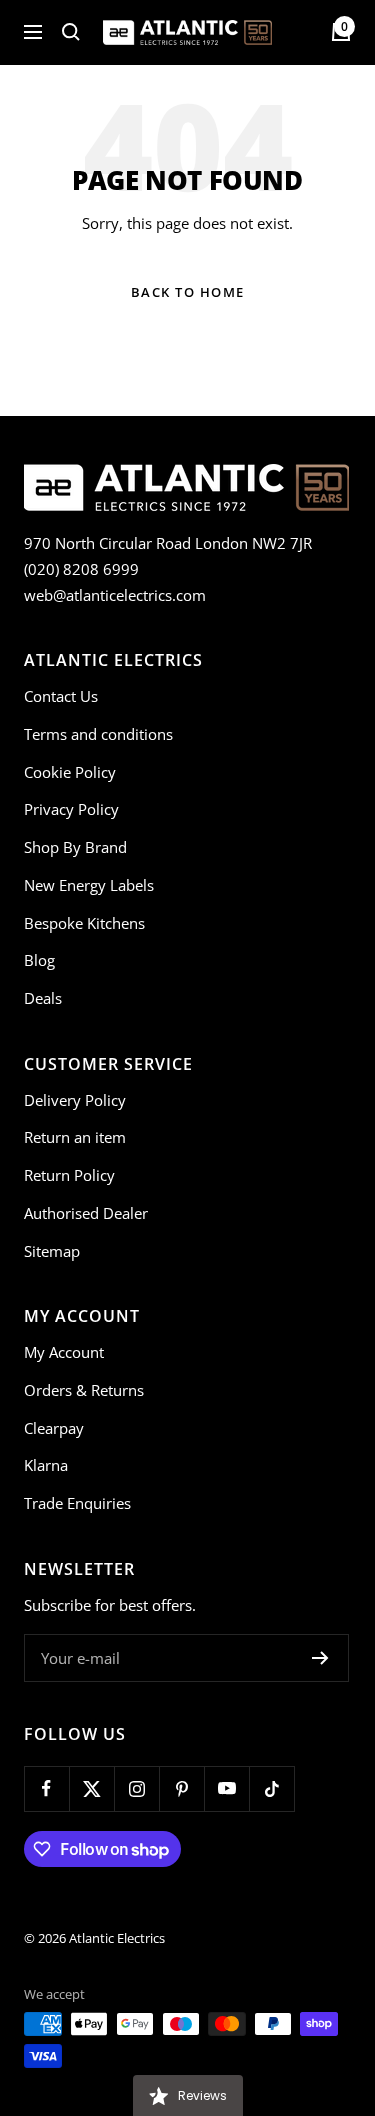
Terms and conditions (98, 734)
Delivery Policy (75, 1100)
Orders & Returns (84, 1390)
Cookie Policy (70, 772)
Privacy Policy (71, 809)
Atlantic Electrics (117, 1938)
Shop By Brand (75, 847)
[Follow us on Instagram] (136, 1788)
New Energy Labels (89, 885)
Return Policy (69, 1175)
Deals (43, 998)
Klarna (46, 1465)
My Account (64, 1352)
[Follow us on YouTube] (226, 1788)
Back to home (188, 292)
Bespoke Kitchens (84, 923)
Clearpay (54, 1428)
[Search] (71, 32)
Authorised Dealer (86, 1213)
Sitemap (52, 1251)
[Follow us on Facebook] (46, 1788)
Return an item (75, 1137)
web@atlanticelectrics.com (115, 595)
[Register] (320, 1658)
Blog (39, 960)
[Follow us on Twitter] (91, 1788)
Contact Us (61, 696)
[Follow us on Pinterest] (181, 1788)
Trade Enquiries (77, 1503)
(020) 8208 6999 (81, 569)
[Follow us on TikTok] (271, 1788)
